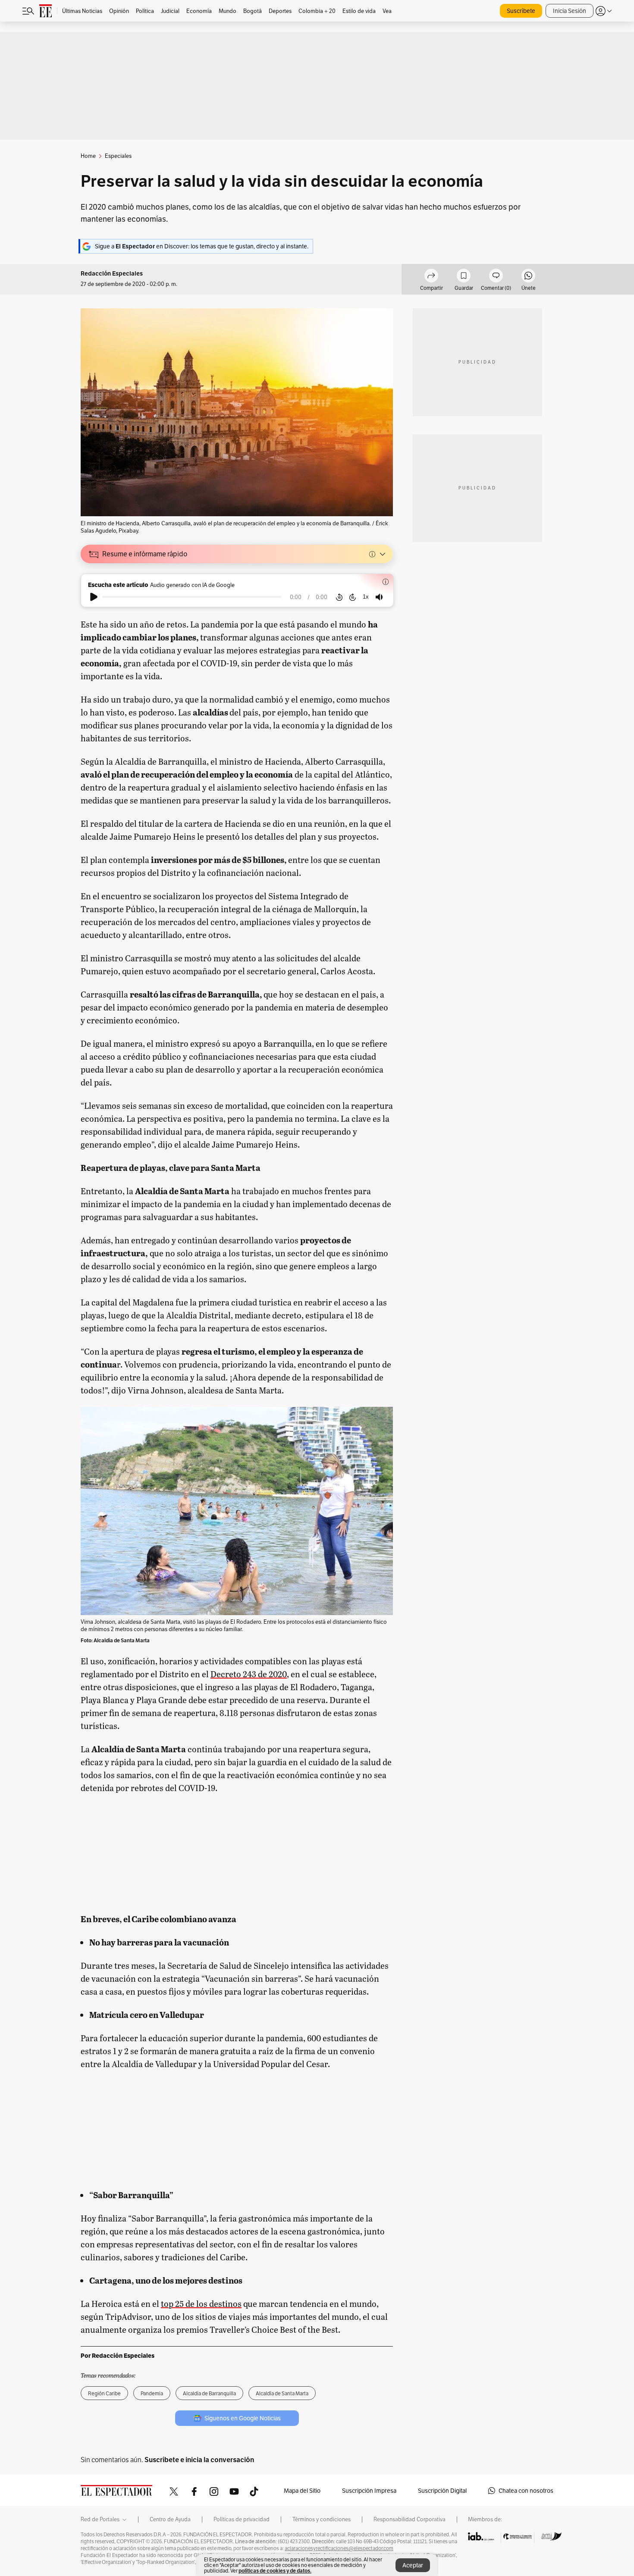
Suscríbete (521, 11)
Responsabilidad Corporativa (410, 2520)
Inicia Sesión (570, 11)
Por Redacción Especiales (118, 2356)
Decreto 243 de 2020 (249, 1674)
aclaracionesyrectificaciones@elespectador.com (339, 2548)
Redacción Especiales (112, 274)
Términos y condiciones (322, 2520)
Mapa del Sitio (302, 2491)
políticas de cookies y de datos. (275, 2571)
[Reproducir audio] (94, 597)
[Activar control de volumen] (379, 597)
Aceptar (413, 2565)
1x (366, 597)
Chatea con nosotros (526, 2491)
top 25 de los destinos (201, 2303)
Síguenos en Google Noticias (243, 2418)
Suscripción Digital (442, 2491)
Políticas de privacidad (242, 2520)
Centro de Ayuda (170, 2520)
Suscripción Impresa (369, 2491)
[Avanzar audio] (353, 597)
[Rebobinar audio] (339, 597)
